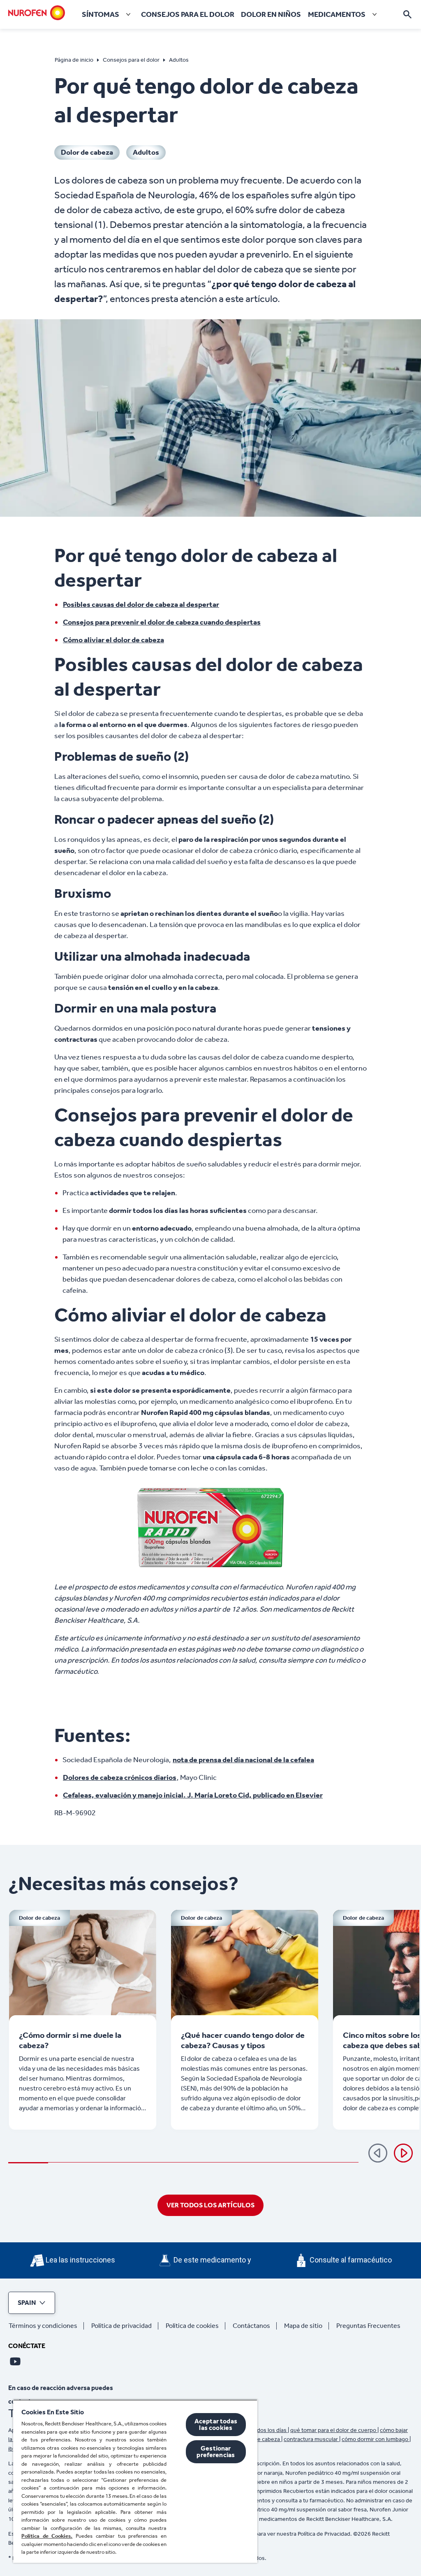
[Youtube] (15, 2361)
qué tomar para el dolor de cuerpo (334, 2430)
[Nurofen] (37, 13)
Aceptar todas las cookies (216, 2424)
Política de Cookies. (47, 2536)
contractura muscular (311, 2439)
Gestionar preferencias (216, 2452)
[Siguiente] (403, 2153)
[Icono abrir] (407, 14)
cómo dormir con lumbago (376, 2439)
